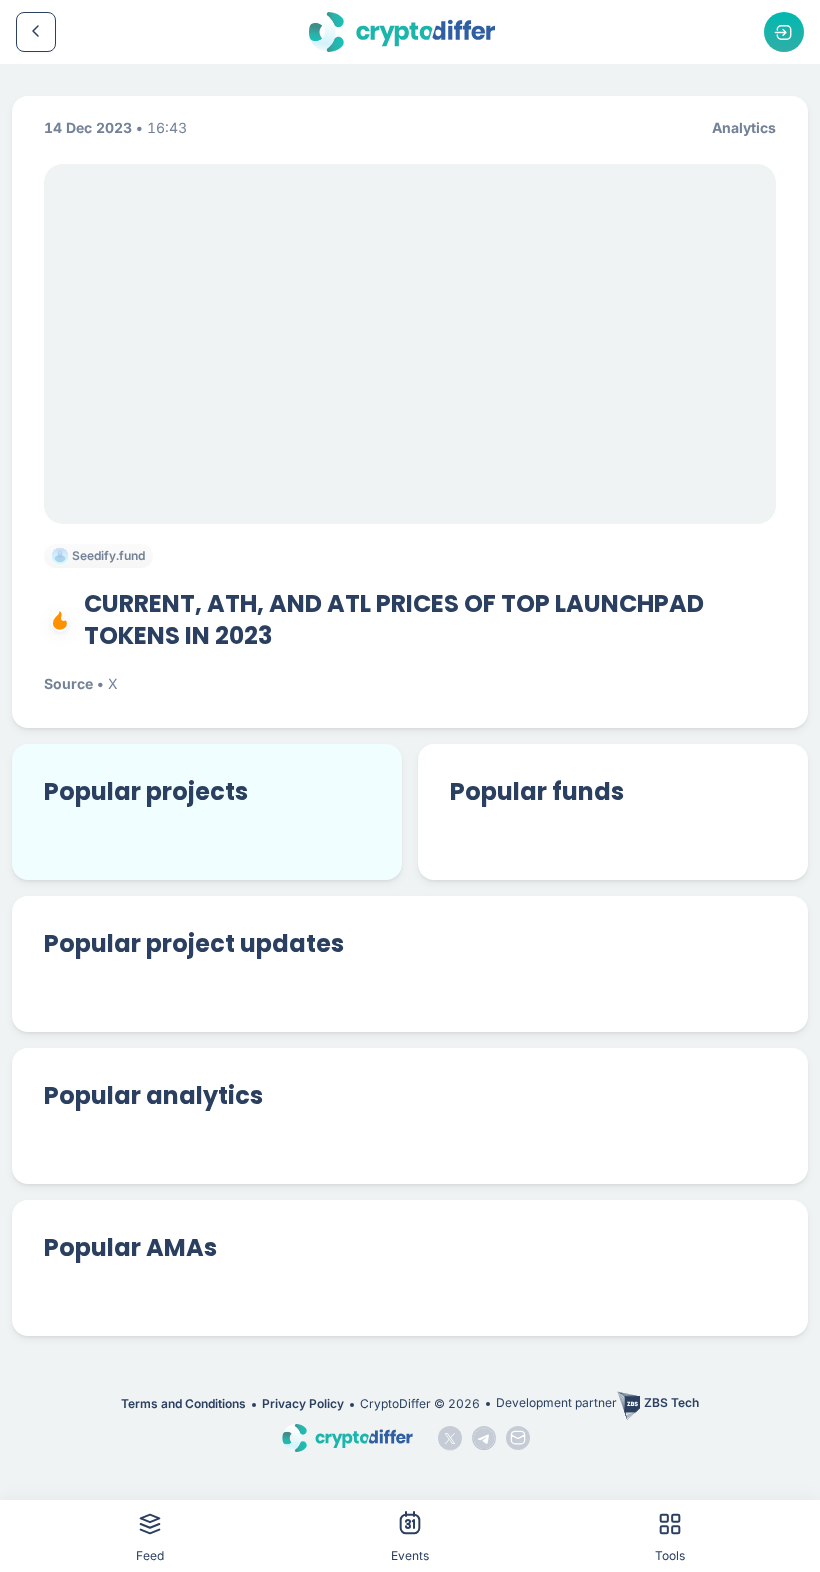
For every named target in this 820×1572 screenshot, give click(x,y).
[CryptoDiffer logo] (402, 32)
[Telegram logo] (484, 1438)
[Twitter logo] (450, 1438)
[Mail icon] (518, 1438)
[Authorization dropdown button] (784, 32)
